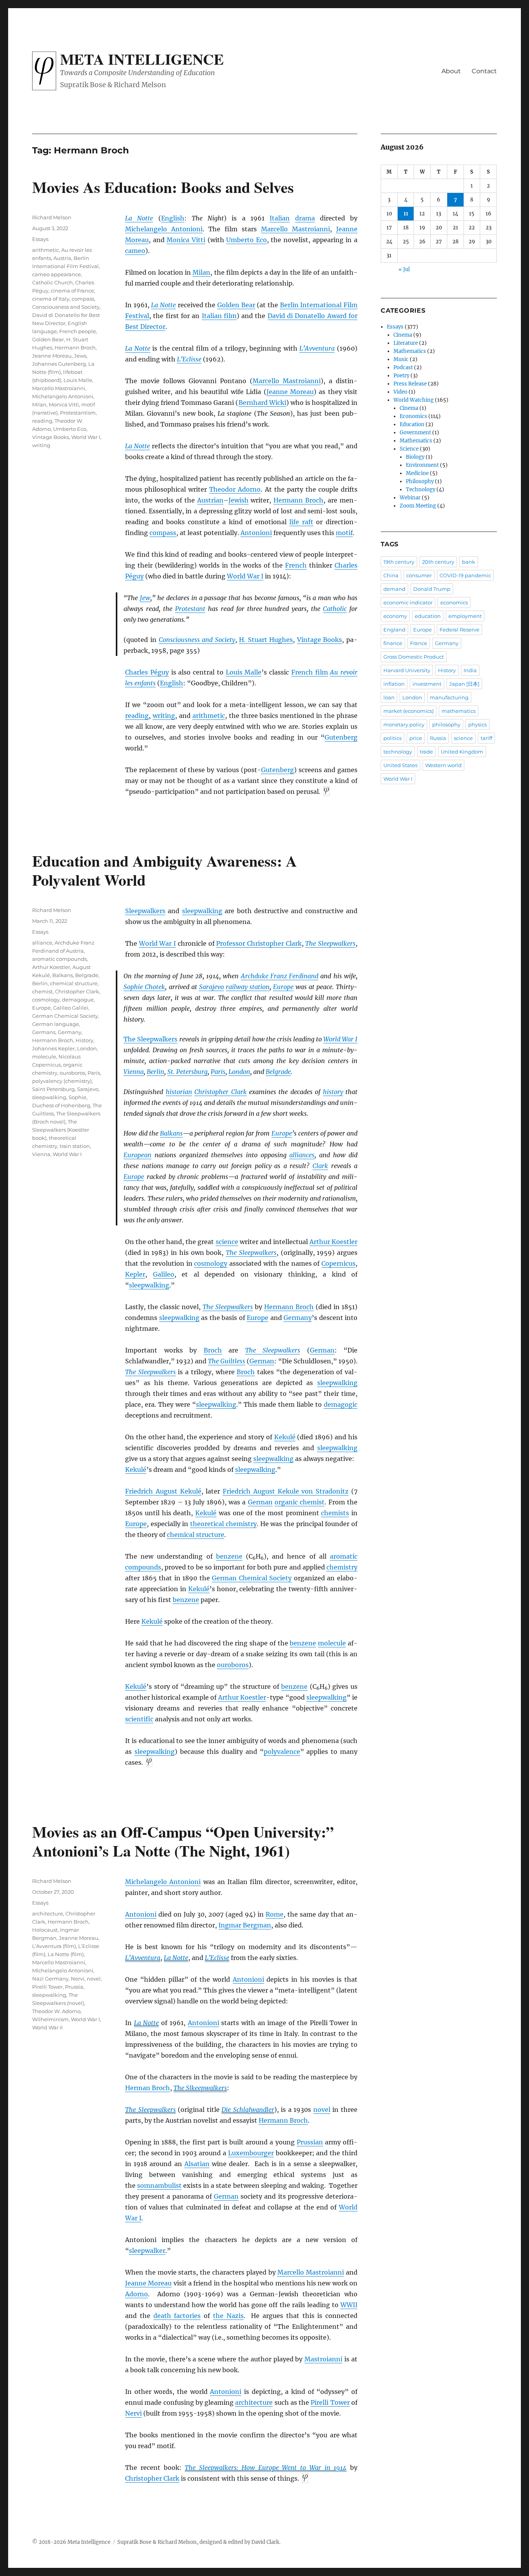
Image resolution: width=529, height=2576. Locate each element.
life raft (301, 522)
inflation (394, 684)
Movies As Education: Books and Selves (163, 187)
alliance (42, 943)
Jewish (239, 500)
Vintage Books (320, 640)
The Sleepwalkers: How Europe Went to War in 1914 (266, 2468)
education (428, 616)
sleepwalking (202, 911)
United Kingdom (462, 752)
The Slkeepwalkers (200, 2088)
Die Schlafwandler (248, 2110)
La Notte (139, 218)
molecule (332, 1643)
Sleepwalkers (145, 911)
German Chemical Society (252, 1578)
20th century (438, 562)
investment (427, 684)
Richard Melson (52, 217)
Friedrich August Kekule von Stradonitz (286, 1491)
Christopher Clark (220, 1092)
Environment (422, 465)
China (391, 575)
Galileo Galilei (71, 1008)
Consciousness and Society (197, 640)
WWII (349, 2305)
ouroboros (233, 1665)
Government (415, 433)
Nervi (133, 2413)
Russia (438, 738)
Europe (283, 987)
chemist (42, 991)
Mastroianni (323, 2359)
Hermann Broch (298, 500)
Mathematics (410, 351)
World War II (47, 2027)
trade (426, 752)
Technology (421, 490)
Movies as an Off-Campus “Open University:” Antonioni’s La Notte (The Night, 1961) (183, 1841)
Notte (151, 2023)
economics (454, 602)
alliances (302, 1155)
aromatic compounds (59, 959)
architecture (254, 2402)
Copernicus (338, 1263)
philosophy (446, 724)
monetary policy (404, 724)
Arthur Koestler (333, 1242)
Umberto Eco (246, 240)
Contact (484, 71)
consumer (419, 575)
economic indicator (408, 602)
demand (394, 589)
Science (409, 449)
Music (401, 359)
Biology (415, 457)
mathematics (459, 711)
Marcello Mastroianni (295, 229)
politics (392, 738)
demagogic (341, 1404)
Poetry (401, 376)
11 (406, 214)
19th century (399, 562)
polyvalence (282, 1752)
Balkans (171, 1133)
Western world (443, 765)
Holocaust (45, 1930)
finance (393, 643)
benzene (229, 1556)
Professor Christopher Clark (259, 943)
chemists (335, 1513)
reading (137, 716)
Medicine (417, 473)
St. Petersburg (187, 1072)
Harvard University (407, 670)
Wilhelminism (50, 2019)
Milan (201, 272)
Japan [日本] (464, 684)
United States (400, 765)
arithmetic (209, 716)
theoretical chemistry (223, 1524)
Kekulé (285, 1437)
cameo (135, 251)
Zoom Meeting (418, 506)
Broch (213, 1350)
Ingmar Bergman (245, 1925)
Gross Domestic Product (414, 657)
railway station (248, 987)
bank (469, 562)
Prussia (74, 1987)
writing (164, 716)
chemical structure (196, 1535)
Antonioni (256, 533)
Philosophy (420, 481)
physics (477, 724)
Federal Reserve (459, 630)
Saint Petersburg (53, 1089)
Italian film (219, 316)
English (173, 218)
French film (310, 672)
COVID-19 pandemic (465, 575)
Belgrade (278, 1072)
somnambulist (159, 2185)
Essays (40, 239)
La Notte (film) (66, 1954)
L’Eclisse (189, 359)
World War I (245, 576)
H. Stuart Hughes (266, 640)
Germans (44, 1032)
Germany (298, 1318)
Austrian (210, 500)
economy (395, 616)
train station (75, 1146)
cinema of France (72, 291)
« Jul (404, 269)
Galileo (164, 1274)
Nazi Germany (50, 1979)
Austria (62, 258)
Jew (145, 598)
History (84, 1040)
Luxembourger (251, 2153)
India (470, 670)
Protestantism (78, 413)
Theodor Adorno (235, 489)
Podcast (403, 367)
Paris (218, 1072)
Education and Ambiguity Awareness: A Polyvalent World (165, 870)
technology (398, 752)
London (239, 1072)
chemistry (342, 1567)
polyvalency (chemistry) (62, 1081)
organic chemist (300, 1502)
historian (179, 1092)
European (137, 1155)
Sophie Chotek (144, 987)
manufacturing (449, 697)
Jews (80, 356)
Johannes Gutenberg (59, 364)
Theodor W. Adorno (56, 2011)
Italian (280, 218)
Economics (413, 416)
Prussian (310, 2142)
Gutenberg (341, 737)
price (416, 738)
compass (163, 533)
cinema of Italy (51, 299)
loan (389, 697)
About (451, 71)
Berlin (155, 1072)
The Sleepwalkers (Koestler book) (61, 1130)
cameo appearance (57, 274)
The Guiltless (227, 1361)
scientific (139, 1719)
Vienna (134, 1072)
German (322, 1350)
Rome (275, 1914)
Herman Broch (148, 2088)
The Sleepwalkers (330, 943)
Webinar (410, 498)
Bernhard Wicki (262, 403)
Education (412, 424)
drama (305, 218)
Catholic (335, 609)
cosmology (211, 1263)
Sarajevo (211, 987)
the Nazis (228, 2316)
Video (400, 392)
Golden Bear (236, 305)
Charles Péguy (147, 672)
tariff (486, 738)
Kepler (135, 1274)
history (333, 1092)
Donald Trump (432, 589)
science (227, 1242)
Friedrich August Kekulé (163, 1491)
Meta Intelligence (142, 59)
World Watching (414, 400)
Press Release (410, 384)
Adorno (137, 2294)
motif (344, 533)
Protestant (190, 609)
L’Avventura (317, 348)
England (394, 630)
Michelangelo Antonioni (164, 229)
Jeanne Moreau (290, 392)
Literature (406, 343)
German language (56, 1024)
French (296, 565)
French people (78, 331)
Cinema (403, 335)
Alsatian (197, 2164)
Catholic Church (52, 282)
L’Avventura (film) (54, 1946)
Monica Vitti (186, 240)
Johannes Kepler (53, 1048)
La (139, 2023)
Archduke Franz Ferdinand (280, 976)
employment (465, 616)
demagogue (78, 1000)
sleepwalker (147, 2251)
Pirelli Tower (330, 2402)
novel (322, 2110)
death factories (177, 2316)
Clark (320, 1166)
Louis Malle (244, 672)
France (419, 643)
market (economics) (409, 711)
